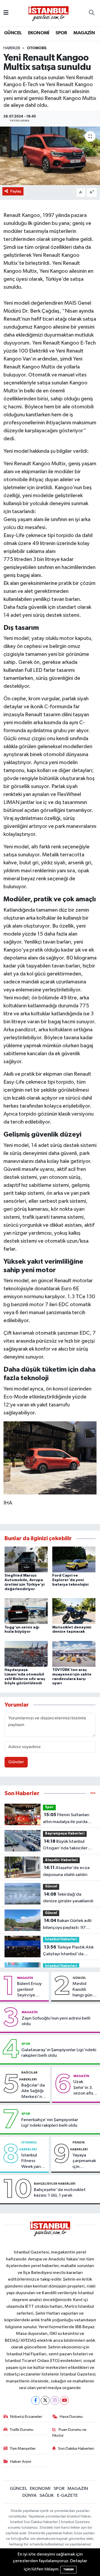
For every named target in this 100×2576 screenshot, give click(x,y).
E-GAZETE (67, 2496)
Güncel (51, 1886)
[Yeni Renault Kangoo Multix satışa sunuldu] (50, 156)
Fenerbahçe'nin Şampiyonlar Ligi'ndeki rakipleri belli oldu (50, 2123)
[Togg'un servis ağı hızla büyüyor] (26, 1611)
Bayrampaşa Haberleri (65, 1834)
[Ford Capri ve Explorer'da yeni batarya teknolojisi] (74, 1559)
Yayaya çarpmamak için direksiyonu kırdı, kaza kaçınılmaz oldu (84, 2161)
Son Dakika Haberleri (76, 2449)
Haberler (12, 48)
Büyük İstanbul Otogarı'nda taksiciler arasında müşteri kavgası (67, 1845)
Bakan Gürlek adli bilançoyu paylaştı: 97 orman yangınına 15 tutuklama (67, 1925)
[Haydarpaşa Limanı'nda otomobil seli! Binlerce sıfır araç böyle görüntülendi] (26, 1654)
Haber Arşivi (21, 2462)
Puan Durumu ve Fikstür (69, 2433)
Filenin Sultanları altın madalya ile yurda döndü (66, 1819)
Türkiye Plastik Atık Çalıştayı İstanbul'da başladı (68, 1951)
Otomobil (37, 48)
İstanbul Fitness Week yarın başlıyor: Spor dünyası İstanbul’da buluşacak (32, 2161)
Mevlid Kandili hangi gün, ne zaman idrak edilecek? (83, 1990)
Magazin (25, 1978)
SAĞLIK (47, 2496)
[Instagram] (55, 2400)
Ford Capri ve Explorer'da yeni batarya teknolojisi (70, 1580)
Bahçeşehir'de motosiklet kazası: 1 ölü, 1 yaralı (60, 2193)
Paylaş (16, 191)
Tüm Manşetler (23, 2449)
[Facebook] (36, 2400)
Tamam (68, 2569)
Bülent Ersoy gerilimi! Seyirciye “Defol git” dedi (29, 1990)
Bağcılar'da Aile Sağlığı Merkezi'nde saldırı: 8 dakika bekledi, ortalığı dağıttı (34, 2091)
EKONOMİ (39, 33)
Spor (49, 1807)
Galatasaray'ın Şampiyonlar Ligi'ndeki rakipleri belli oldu (59, 2053)
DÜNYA (29, 2496)
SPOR (61, 33)
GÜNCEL (13, 33)
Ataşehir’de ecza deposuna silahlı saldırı (66, 1871)
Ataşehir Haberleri (61, 1860)
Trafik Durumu (21, 2430)
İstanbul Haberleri (61, 1939)
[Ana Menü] (6, 13)
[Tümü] (93, 1793)
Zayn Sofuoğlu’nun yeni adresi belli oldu (56, 2021)
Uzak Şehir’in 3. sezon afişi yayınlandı (84, 2088)
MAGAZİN (84, 33)
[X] (45, 2400)
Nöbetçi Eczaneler (26, 2417)
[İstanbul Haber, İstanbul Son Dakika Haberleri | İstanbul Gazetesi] (49, 13)
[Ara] (92, 13)
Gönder (16, 1762)
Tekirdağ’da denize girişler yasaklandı (68, 1898)
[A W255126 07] (50, 1457)
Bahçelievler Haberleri (55, 2184)
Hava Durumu (71, 2417)
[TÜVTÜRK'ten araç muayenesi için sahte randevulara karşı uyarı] (74, 1654)
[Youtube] (64, 2400)
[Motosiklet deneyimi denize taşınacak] (74, 1611)
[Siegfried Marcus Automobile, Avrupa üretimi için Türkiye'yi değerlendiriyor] (26, 1559)
